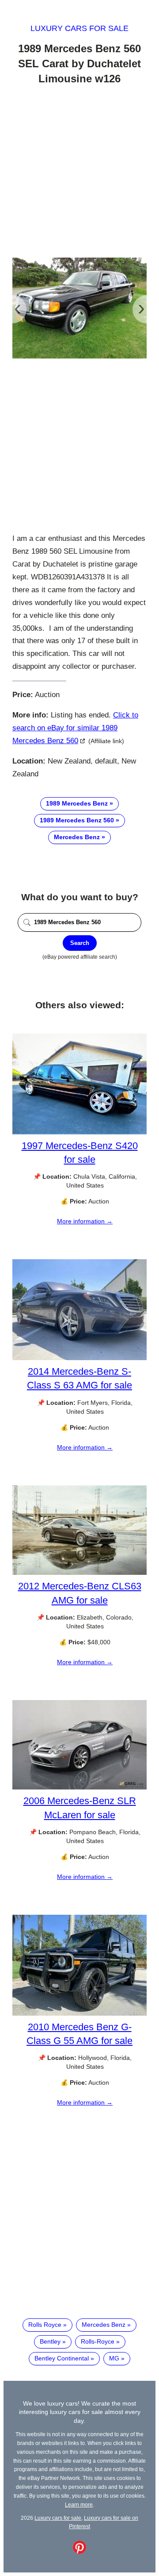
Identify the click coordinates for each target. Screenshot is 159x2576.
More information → (85, 1221)
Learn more (79, 2505)
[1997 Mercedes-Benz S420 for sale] (79, 1132)
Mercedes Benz (77, 837)
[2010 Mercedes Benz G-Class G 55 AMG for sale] (79, 2013)
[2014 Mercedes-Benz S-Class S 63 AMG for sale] (79, 1358)
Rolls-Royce (98, 2341)
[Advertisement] (79, 173)
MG (114, 2358)
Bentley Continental (62, 2358)
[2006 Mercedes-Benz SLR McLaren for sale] (79, 1787)
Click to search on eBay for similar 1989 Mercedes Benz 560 (75, 728)
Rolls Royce (45, 2325)
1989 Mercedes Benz (77, 803)
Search (80, 943)
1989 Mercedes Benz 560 (77, 820)
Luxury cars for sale (79, 28)
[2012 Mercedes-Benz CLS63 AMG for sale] (79, 1573)
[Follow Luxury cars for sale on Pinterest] (79, 2552)
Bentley (50, 2341)
